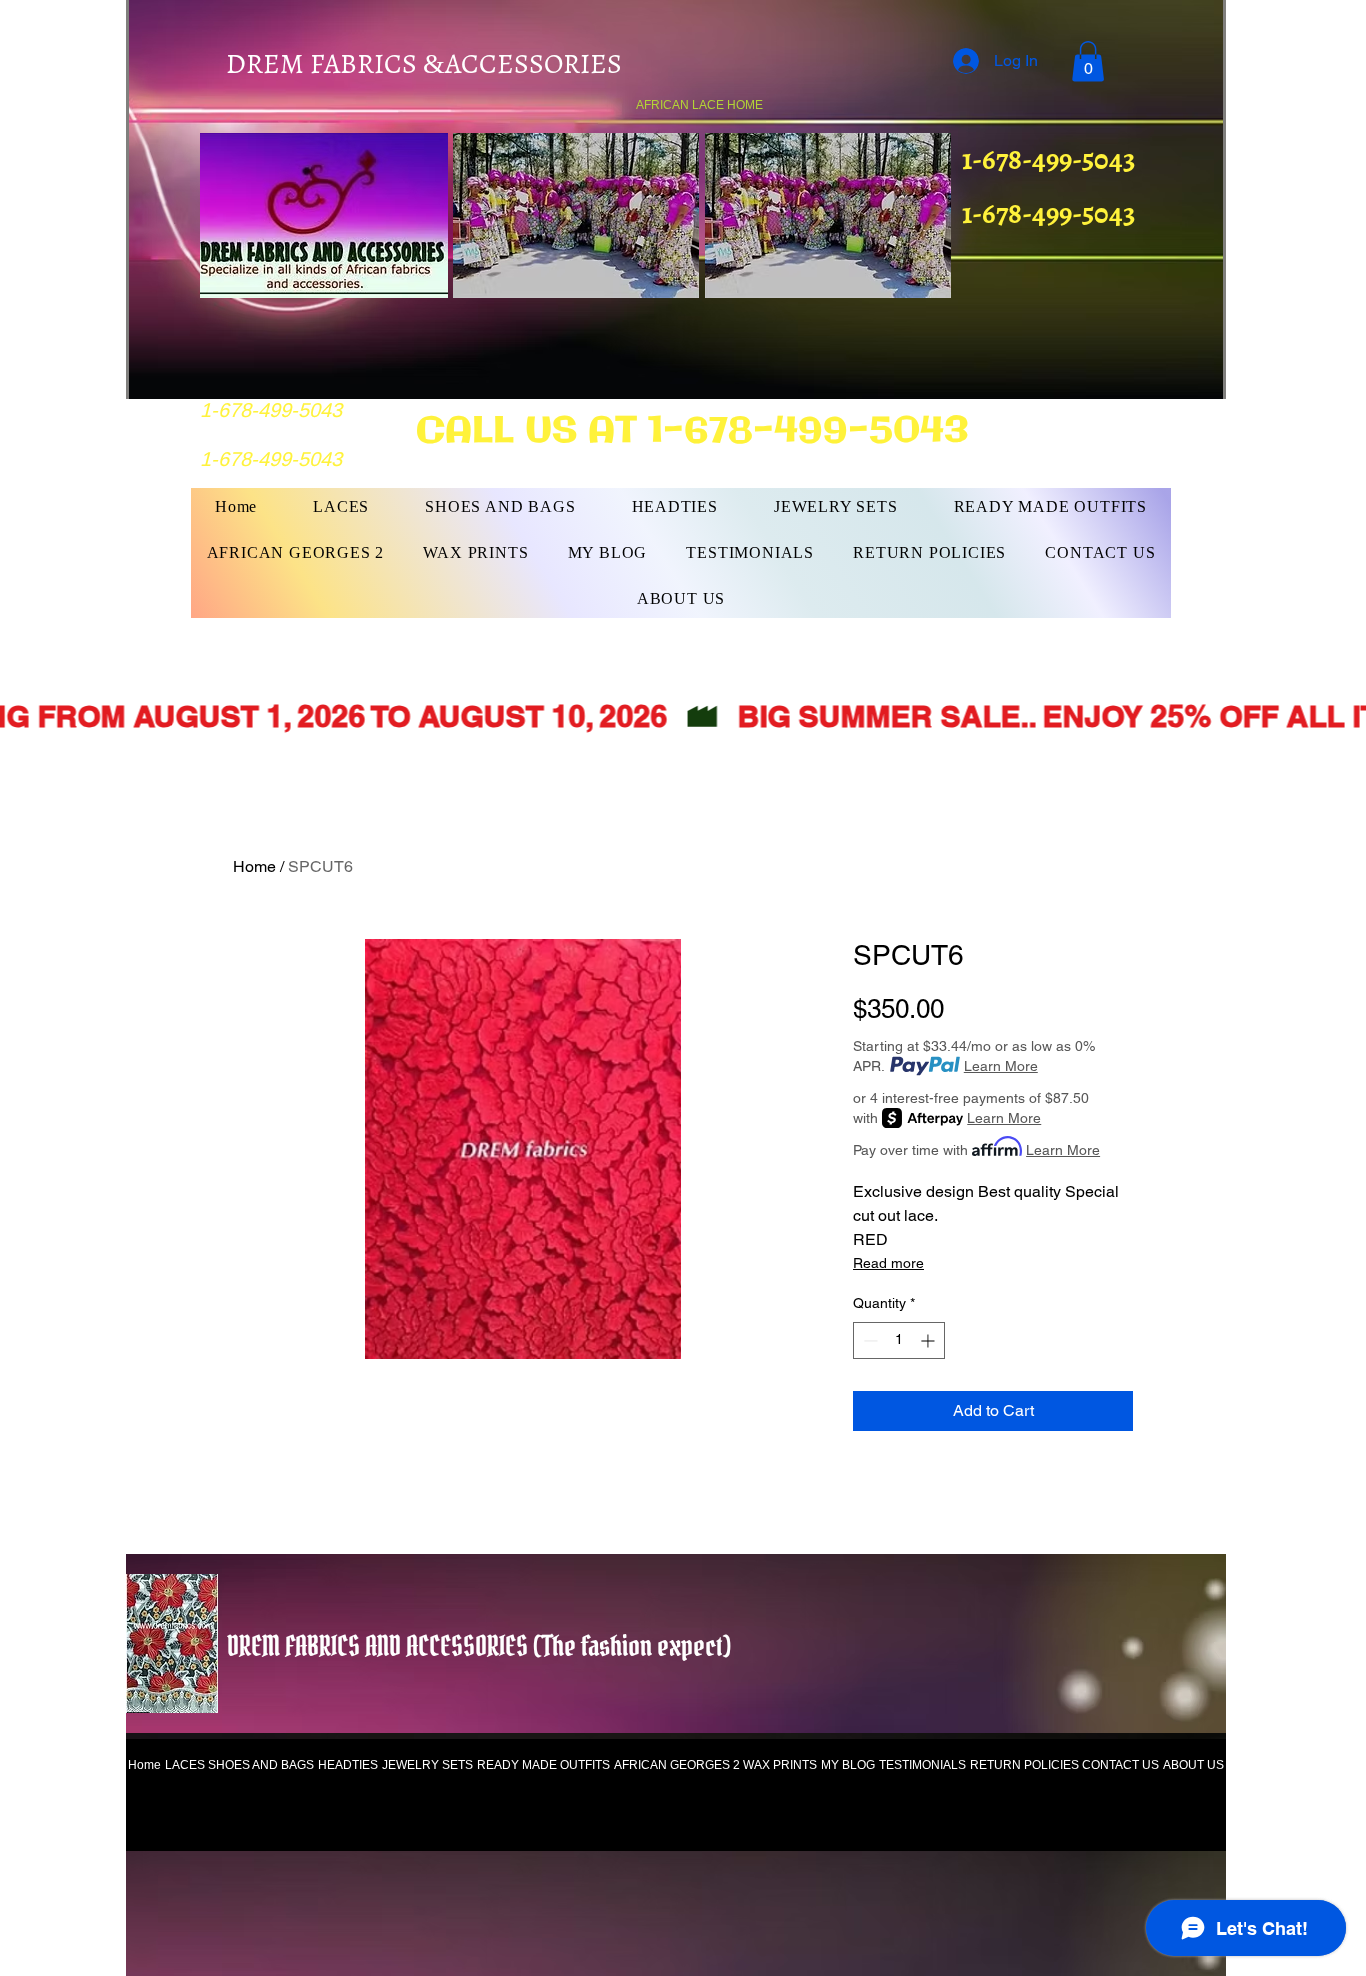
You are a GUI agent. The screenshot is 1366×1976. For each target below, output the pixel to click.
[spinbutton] (899, 1340)
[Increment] (929, 1340)
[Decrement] (868, 1340)
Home (254, 866)
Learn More (1001, 1066)
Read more (888, 1263)
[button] (1088, 61)
